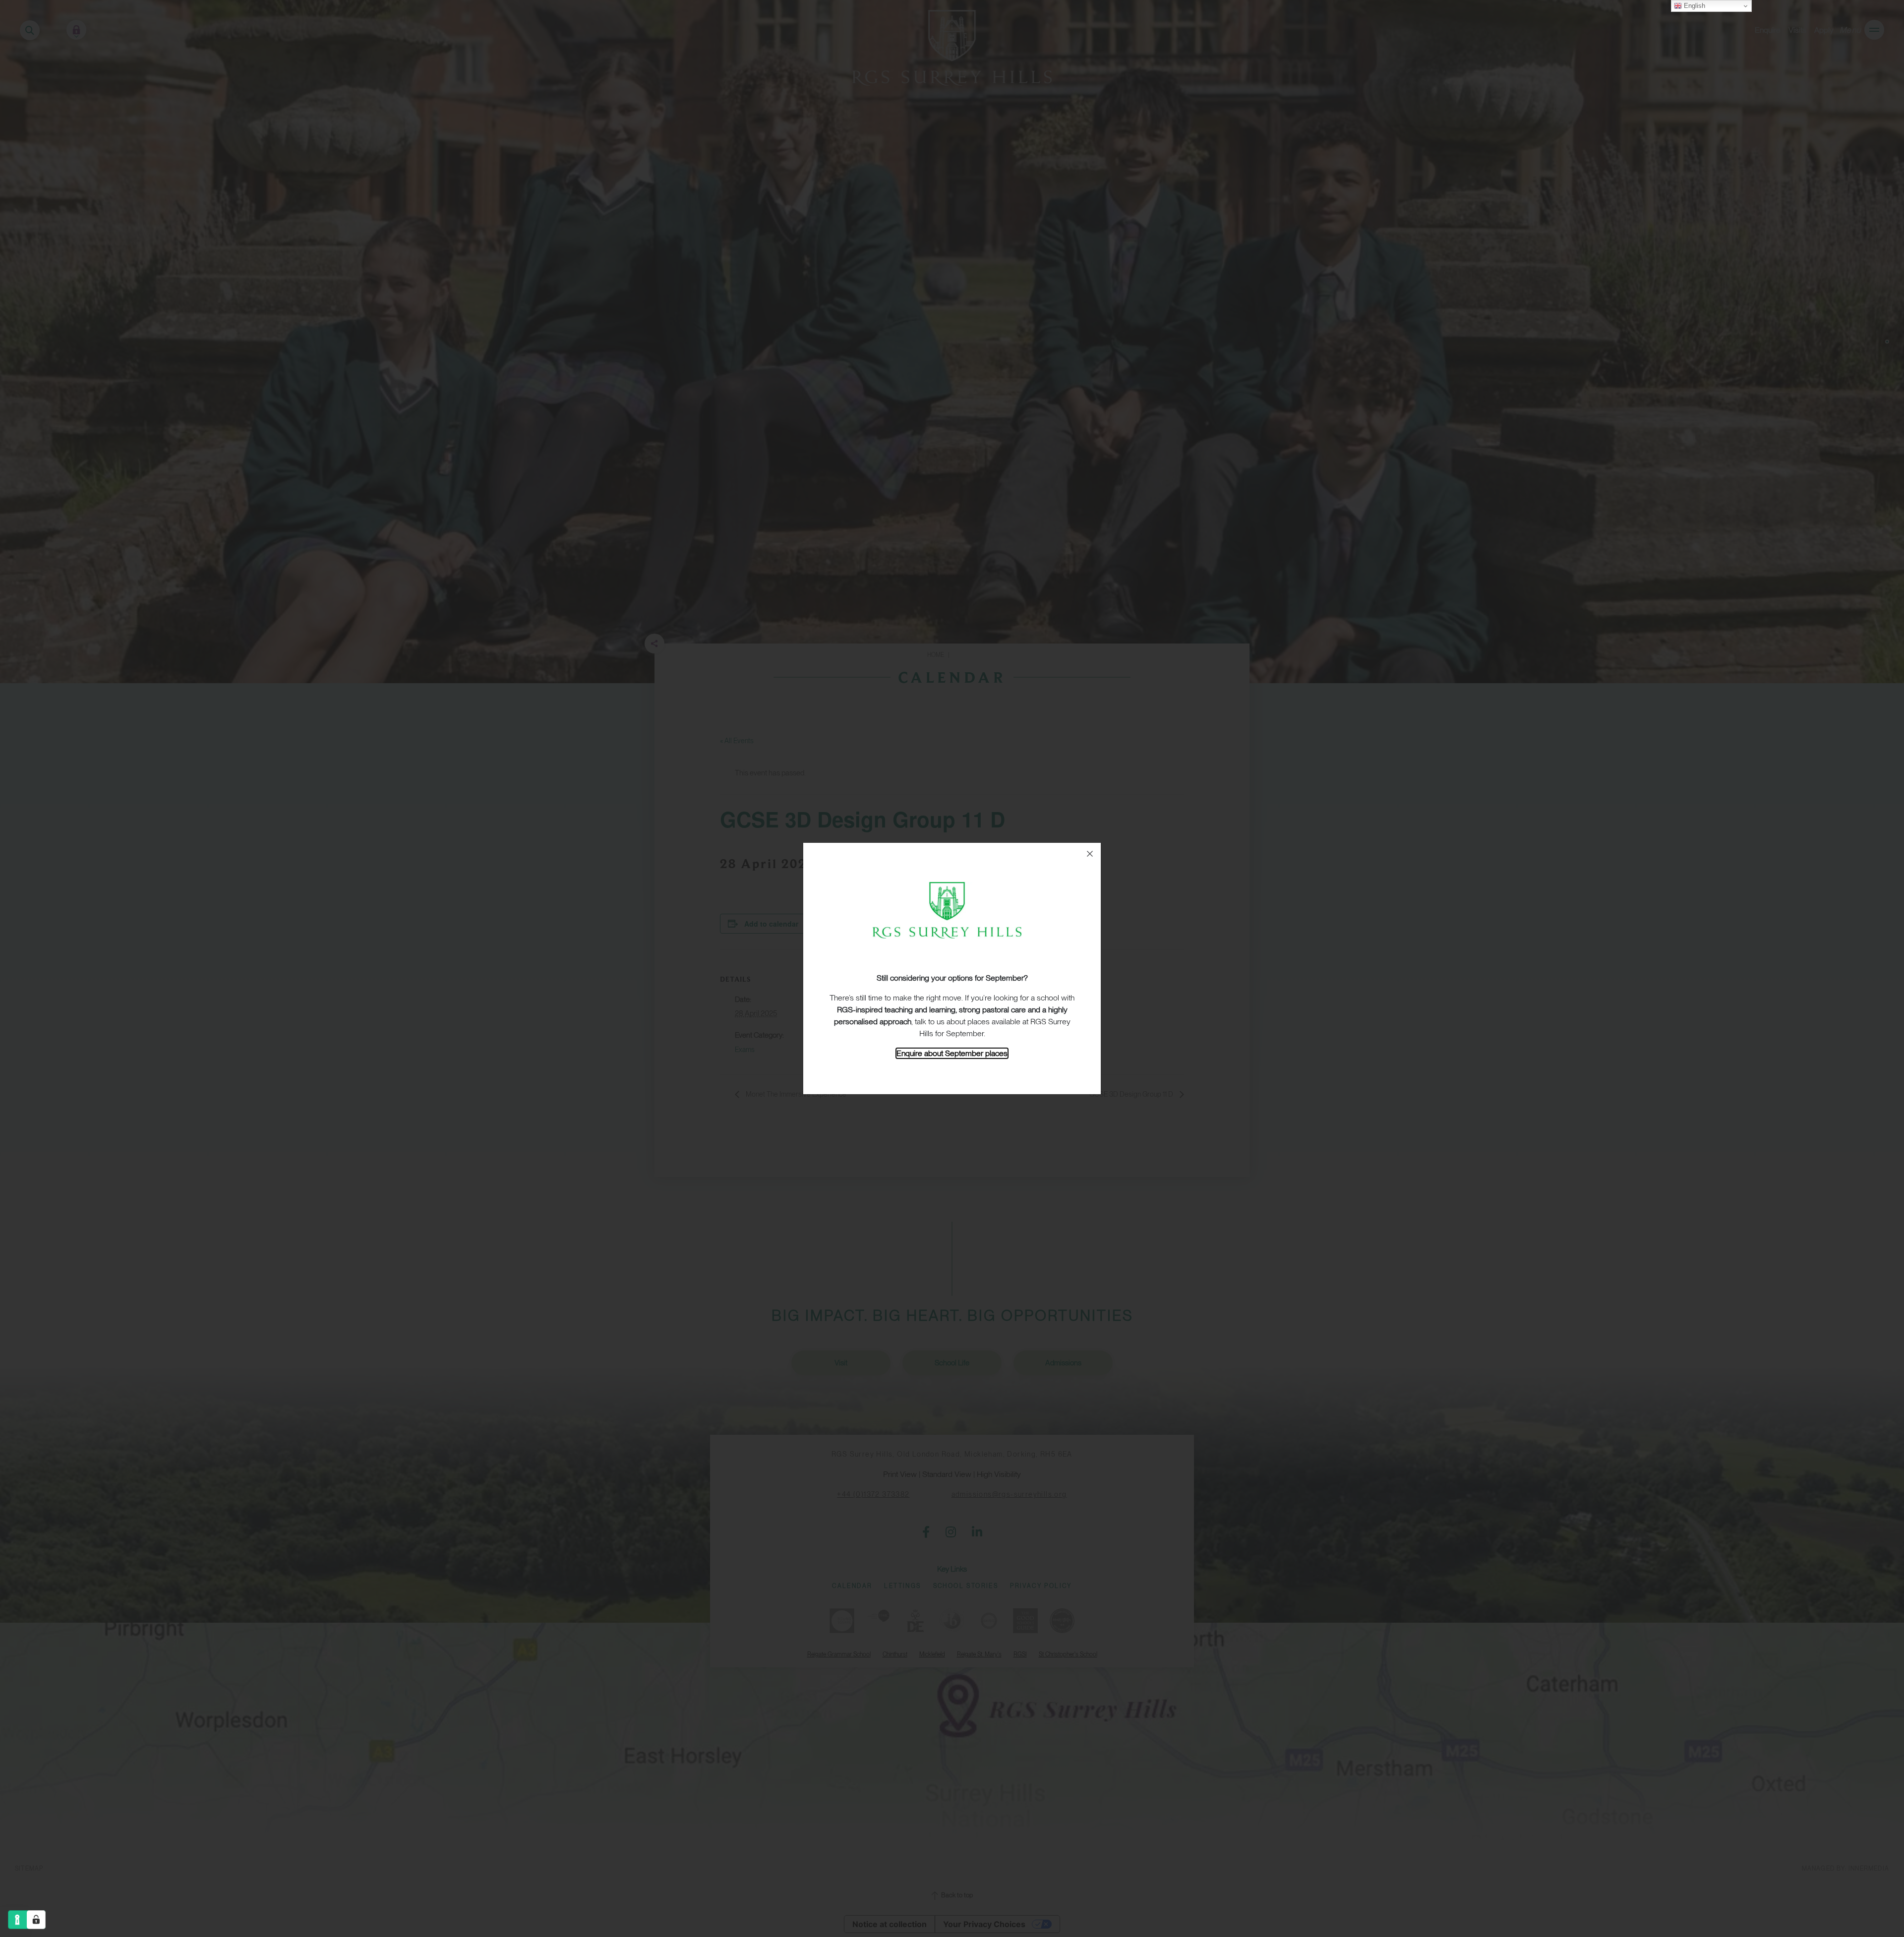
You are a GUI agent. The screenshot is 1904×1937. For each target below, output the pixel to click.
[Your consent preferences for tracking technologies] (36, 1920)
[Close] (1090, 854)
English (1694, 6)
